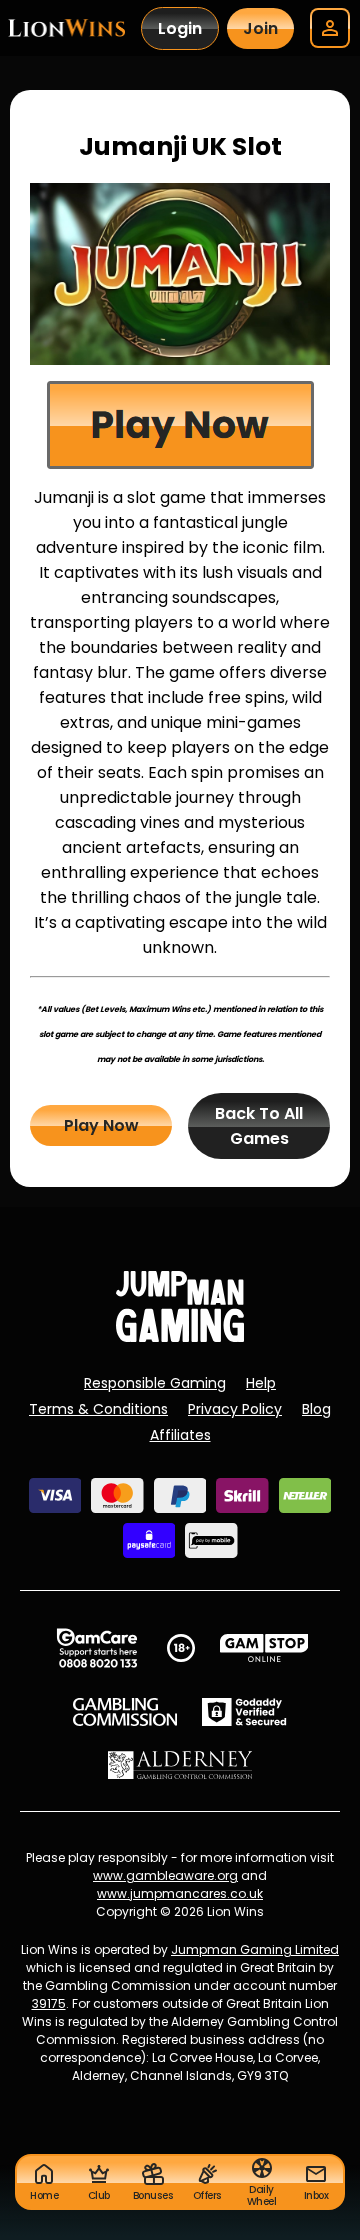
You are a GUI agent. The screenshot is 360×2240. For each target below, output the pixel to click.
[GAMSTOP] (264, 1648)
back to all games (259, 1126)
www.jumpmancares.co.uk (180, 1893)
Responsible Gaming (155, 1383)
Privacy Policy (235, 1409)
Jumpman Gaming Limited (255, 1949)
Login (180, 28)
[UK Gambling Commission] (125, 1712)
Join (260, 28)
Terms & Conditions (98, 1409)
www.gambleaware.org (165, 1875)
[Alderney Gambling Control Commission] (180, 1765)
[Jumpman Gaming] (180, 1336)
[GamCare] (97, 1648)
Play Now (101, 1125)
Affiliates (180, 1435)
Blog (316, 1409)
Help (261, 1383)
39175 (49, 2003)
